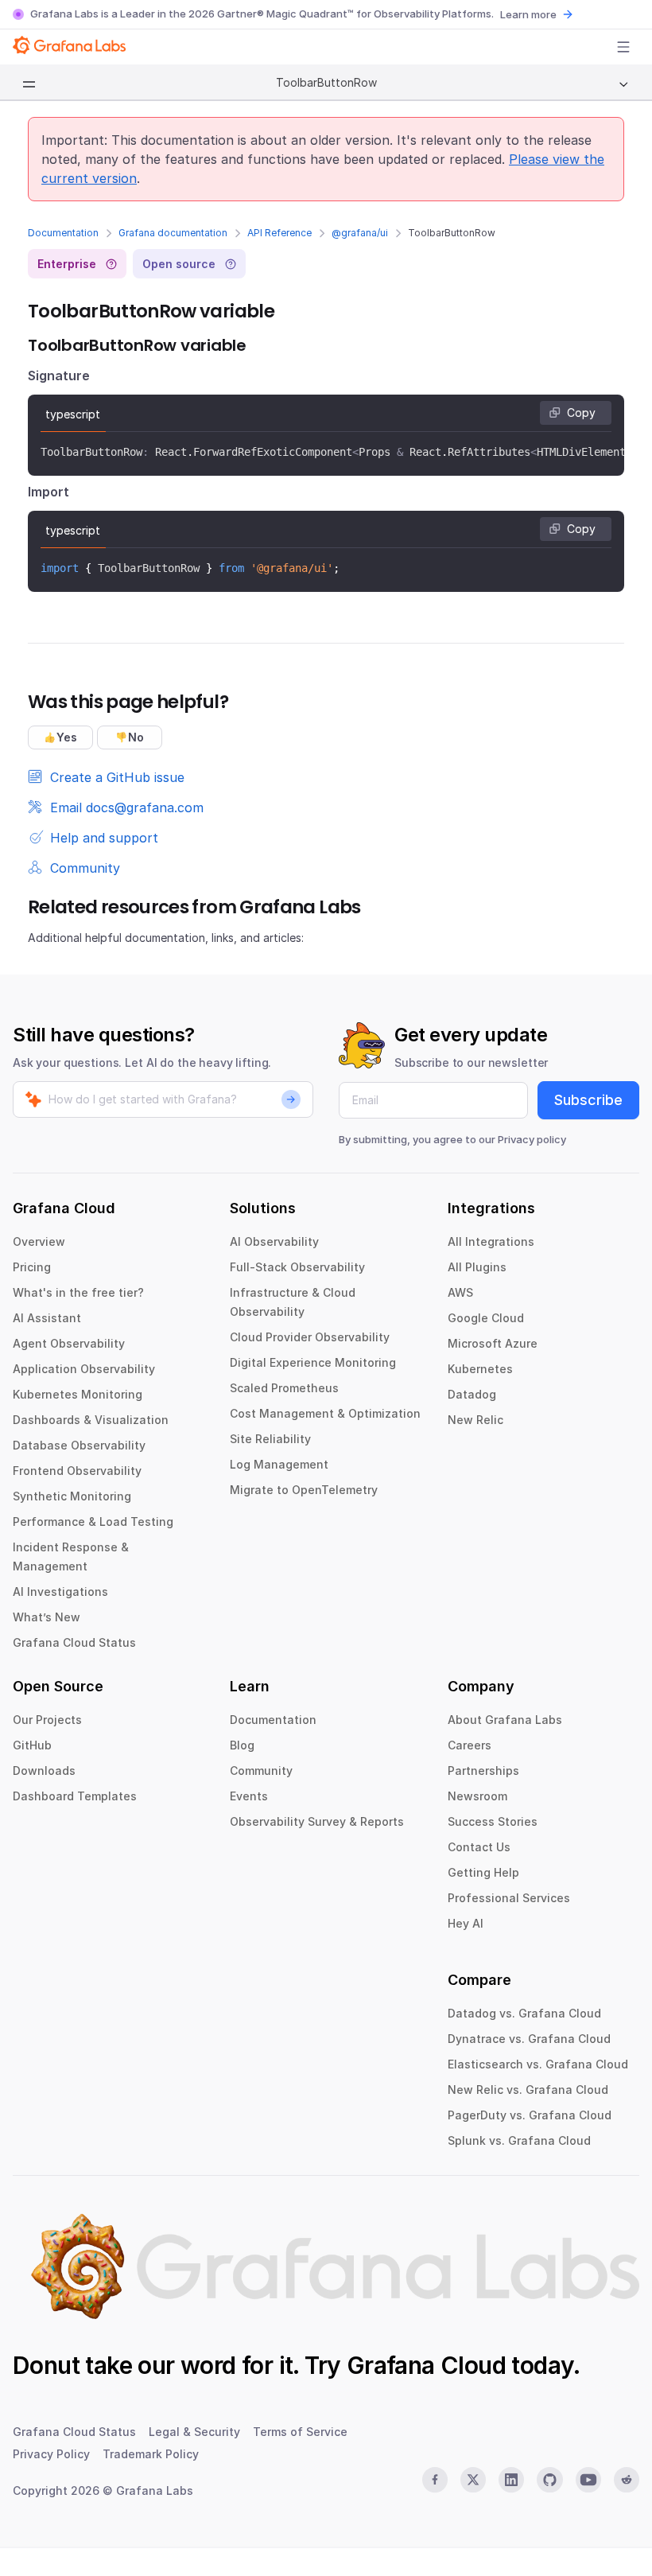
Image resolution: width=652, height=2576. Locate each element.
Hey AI (466, 1923)
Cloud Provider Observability (310, 1337)
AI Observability (274, 1241)
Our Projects (47, 1720)
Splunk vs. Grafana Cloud (519, 2140)
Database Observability (79, 1445)
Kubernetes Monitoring (78, 1394)
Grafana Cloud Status (74, 1642)
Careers (470, 1745)
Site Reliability (270, 1439)
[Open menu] (623, 47)
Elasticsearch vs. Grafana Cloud (538, 2064)
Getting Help (483, 1872)
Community (261, 1771)
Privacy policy (532, 1139)
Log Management (279, 1464)
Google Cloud (486, 1318)
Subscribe (588, 1100)
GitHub (32, 1745)
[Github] (549, 2480)
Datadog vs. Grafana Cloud (524, 2013)
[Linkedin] (511, 2480)
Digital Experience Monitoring (313, 1362)
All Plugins (477, 1267)
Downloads (44, 1771)
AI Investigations (60, 1592)
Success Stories (493, 1821)
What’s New (47, 1617)
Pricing (32, 1267)
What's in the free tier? (78, 1292)
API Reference (279, 233)
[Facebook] (435, 2480)
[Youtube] (588, 2480)
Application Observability (84, 1369)
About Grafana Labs (505, 1720)
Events (249, 1796)
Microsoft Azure (493, 1343)
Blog (242, 1745)
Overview (39, 1241)
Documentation (63, 233)
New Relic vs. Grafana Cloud (528, 2090)
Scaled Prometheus (284, 1388)
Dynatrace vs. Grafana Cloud (529, 2039)
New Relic (475, 1420)
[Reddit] (627, 2480)
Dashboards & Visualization (91, 1420)
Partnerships (483, 1771)
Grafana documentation (173, 233)
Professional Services (509, 1898)
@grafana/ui (360, 233)
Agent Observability (69, 1343)
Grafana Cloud (426, 2365)
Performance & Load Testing (93, 1521)
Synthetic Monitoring (72, 1496)
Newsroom (477, 1796)
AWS (460, 1292)
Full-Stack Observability (297, 1267)
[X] (473, 2480)
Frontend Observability (77, 1471)
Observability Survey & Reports (317, 1821)
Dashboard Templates (75, 1796)
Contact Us (479, 1847)
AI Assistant (47, 1318)
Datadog (472, 1394)
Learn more (528, 14)
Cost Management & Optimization (325, 1413)
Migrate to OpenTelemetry (304, 1490)
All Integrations (491, 1241)
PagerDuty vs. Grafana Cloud (530, 2115)
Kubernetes (480, 1369)
